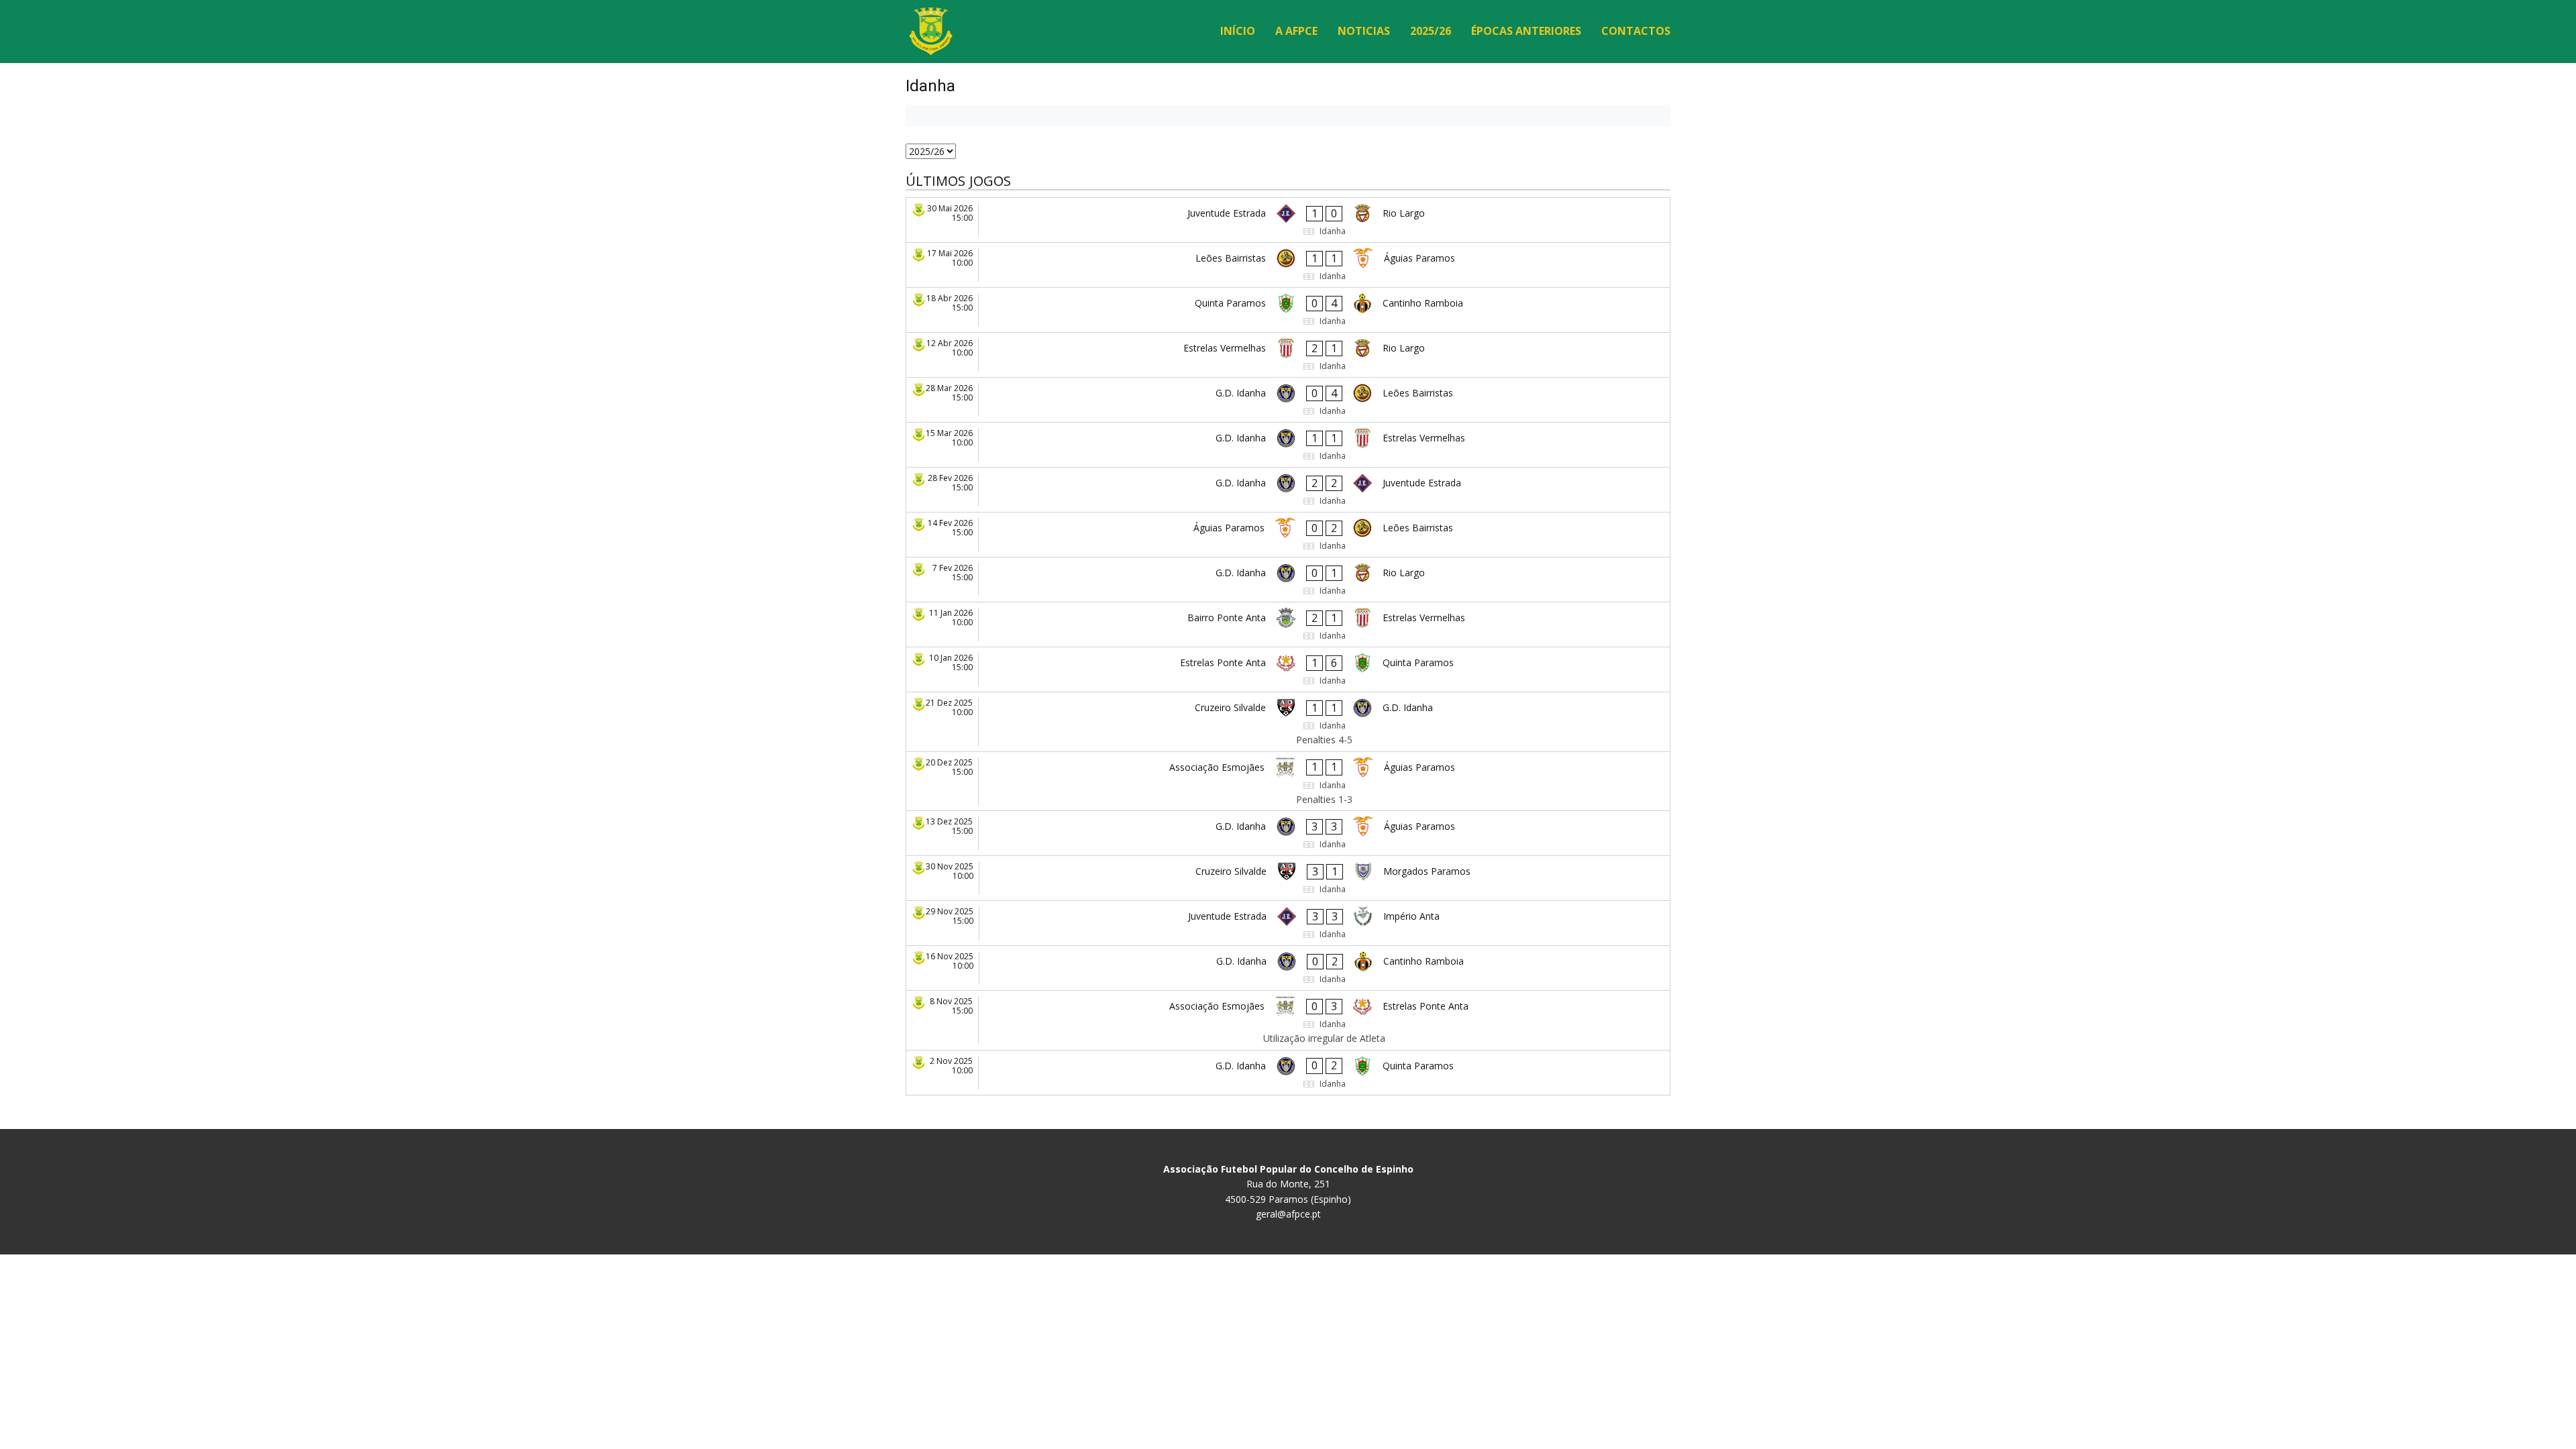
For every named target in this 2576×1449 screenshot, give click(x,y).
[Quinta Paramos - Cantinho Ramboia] (1288, 310)
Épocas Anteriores (1526, 31)
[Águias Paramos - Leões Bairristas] (1288, 535)
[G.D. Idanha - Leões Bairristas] (1288, 400)
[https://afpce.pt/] (931, 31)
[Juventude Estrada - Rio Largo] (1288, 220)
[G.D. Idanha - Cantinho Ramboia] (1288, 968)
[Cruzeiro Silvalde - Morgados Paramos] (1288, 878)
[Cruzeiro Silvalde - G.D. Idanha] (1288, 722)
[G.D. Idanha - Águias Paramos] (1288, 833)
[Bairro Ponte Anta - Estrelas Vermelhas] (1288, 625)
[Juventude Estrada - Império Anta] (1288, 923)
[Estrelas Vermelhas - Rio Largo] (1288, 355)
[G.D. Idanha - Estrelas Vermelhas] (1288, 445)
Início (1238, 31)
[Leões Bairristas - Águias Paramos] (1288, 265)
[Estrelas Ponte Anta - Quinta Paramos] (1288, 669)
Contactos (1636, 31)
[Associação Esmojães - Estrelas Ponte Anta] (1288, 1020)
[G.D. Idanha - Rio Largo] (1288, 580)
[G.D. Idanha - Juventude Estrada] (1288, 490)
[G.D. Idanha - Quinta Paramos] (1288, 1073)
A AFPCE (1296, 31)
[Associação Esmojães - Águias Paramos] (1288, 782)
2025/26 (1431, 31)
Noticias (1364, 31)
